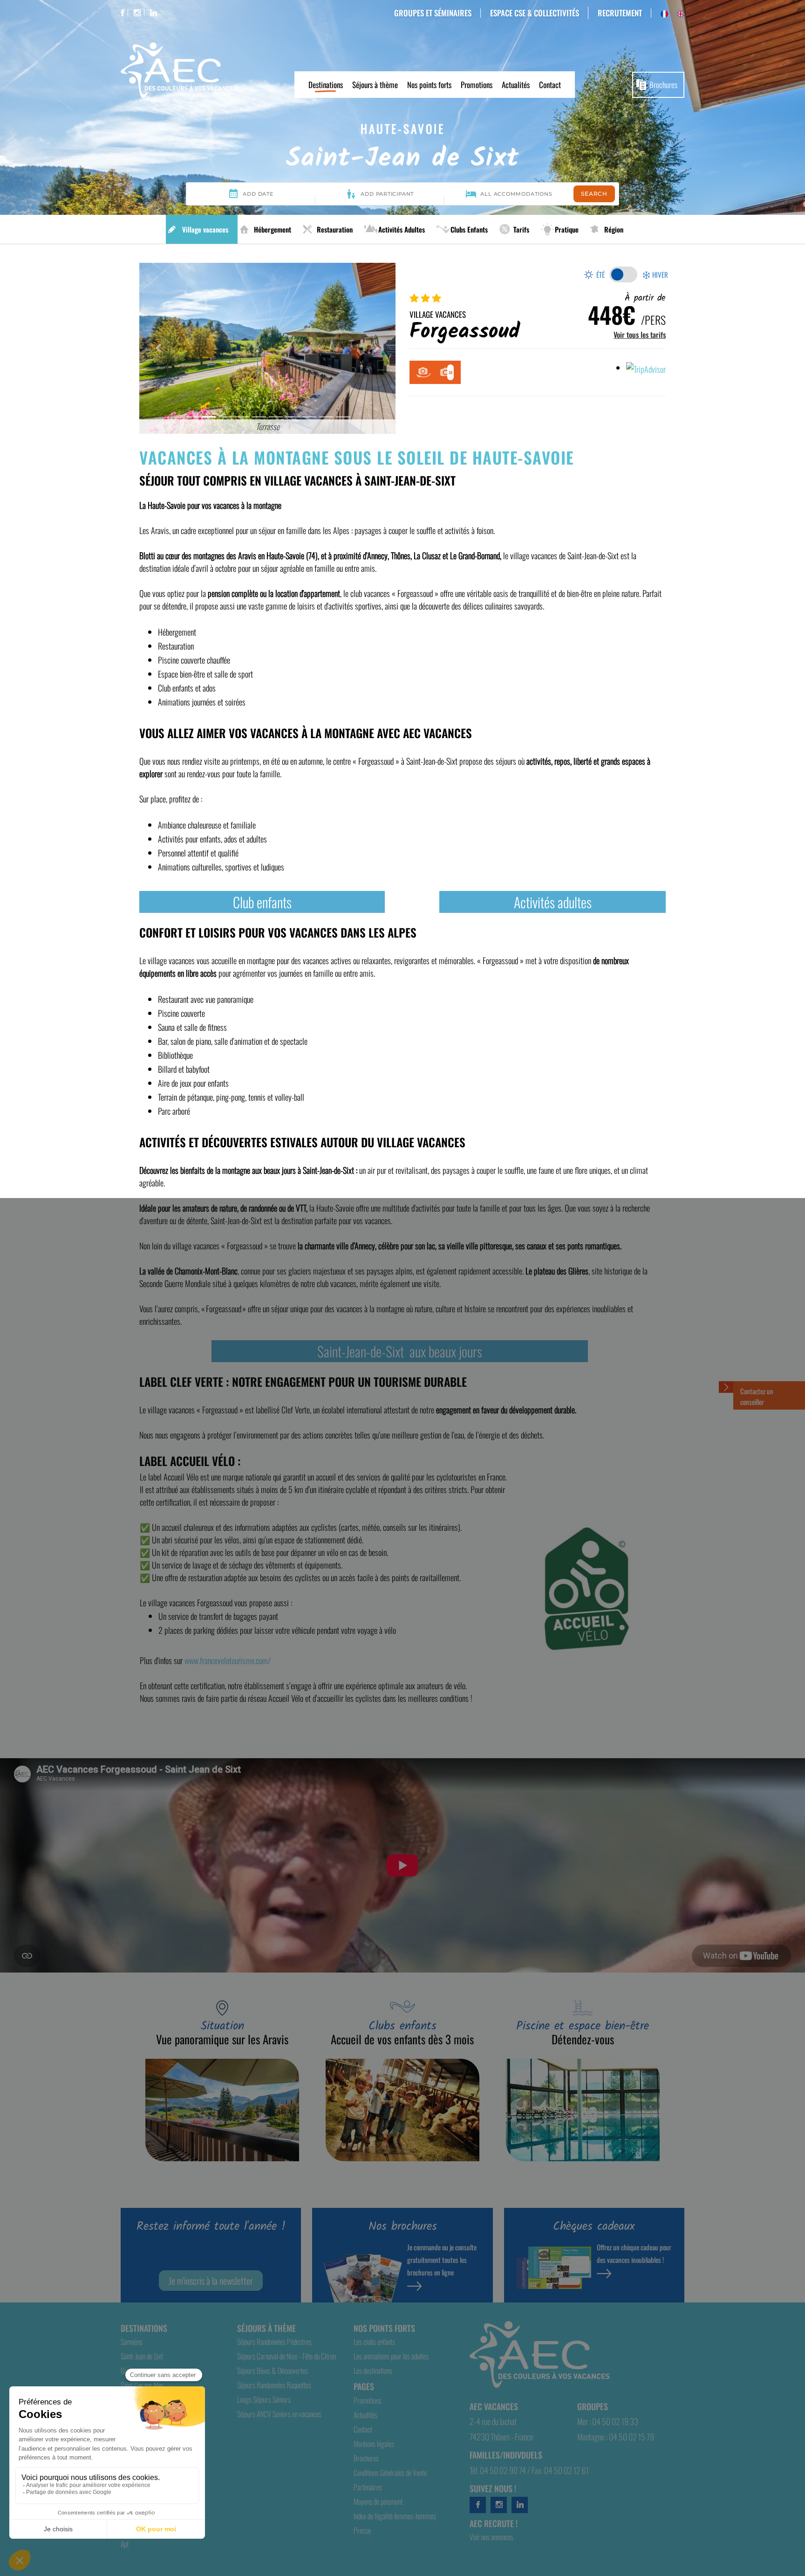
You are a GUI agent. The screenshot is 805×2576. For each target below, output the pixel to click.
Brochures (663, 85)
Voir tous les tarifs (640, 335)
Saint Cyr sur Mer (142, 2385)
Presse (362, 2530)
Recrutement (620, 13)
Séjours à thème (375, 85)
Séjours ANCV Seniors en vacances (279, 2414)
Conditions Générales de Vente (390, 2473)
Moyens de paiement (378, 2501)
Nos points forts (429, 85)
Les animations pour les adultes (391, 2356)
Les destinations (373, 2370)
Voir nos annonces (491, 2537)
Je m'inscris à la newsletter (211, 2281)
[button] (159, 348)
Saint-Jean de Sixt (142, 2356)
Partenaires (368, 2487)
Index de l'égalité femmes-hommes (395, 2516)
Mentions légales (374, 2444)
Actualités (516, 85)
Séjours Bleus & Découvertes (273, 2370)
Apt (125, 2544)
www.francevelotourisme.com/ (228, 1660)
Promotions (477, 85)
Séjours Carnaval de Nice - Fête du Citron (287, 2356)
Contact (550, 85)
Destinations (326, 85)
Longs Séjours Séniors (264, 2399)
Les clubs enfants (374, 2342)
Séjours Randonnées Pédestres (274, 2342)
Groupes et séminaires (433, 13)
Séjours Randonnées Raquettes (274, 2385)
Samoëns (132, 2342)
